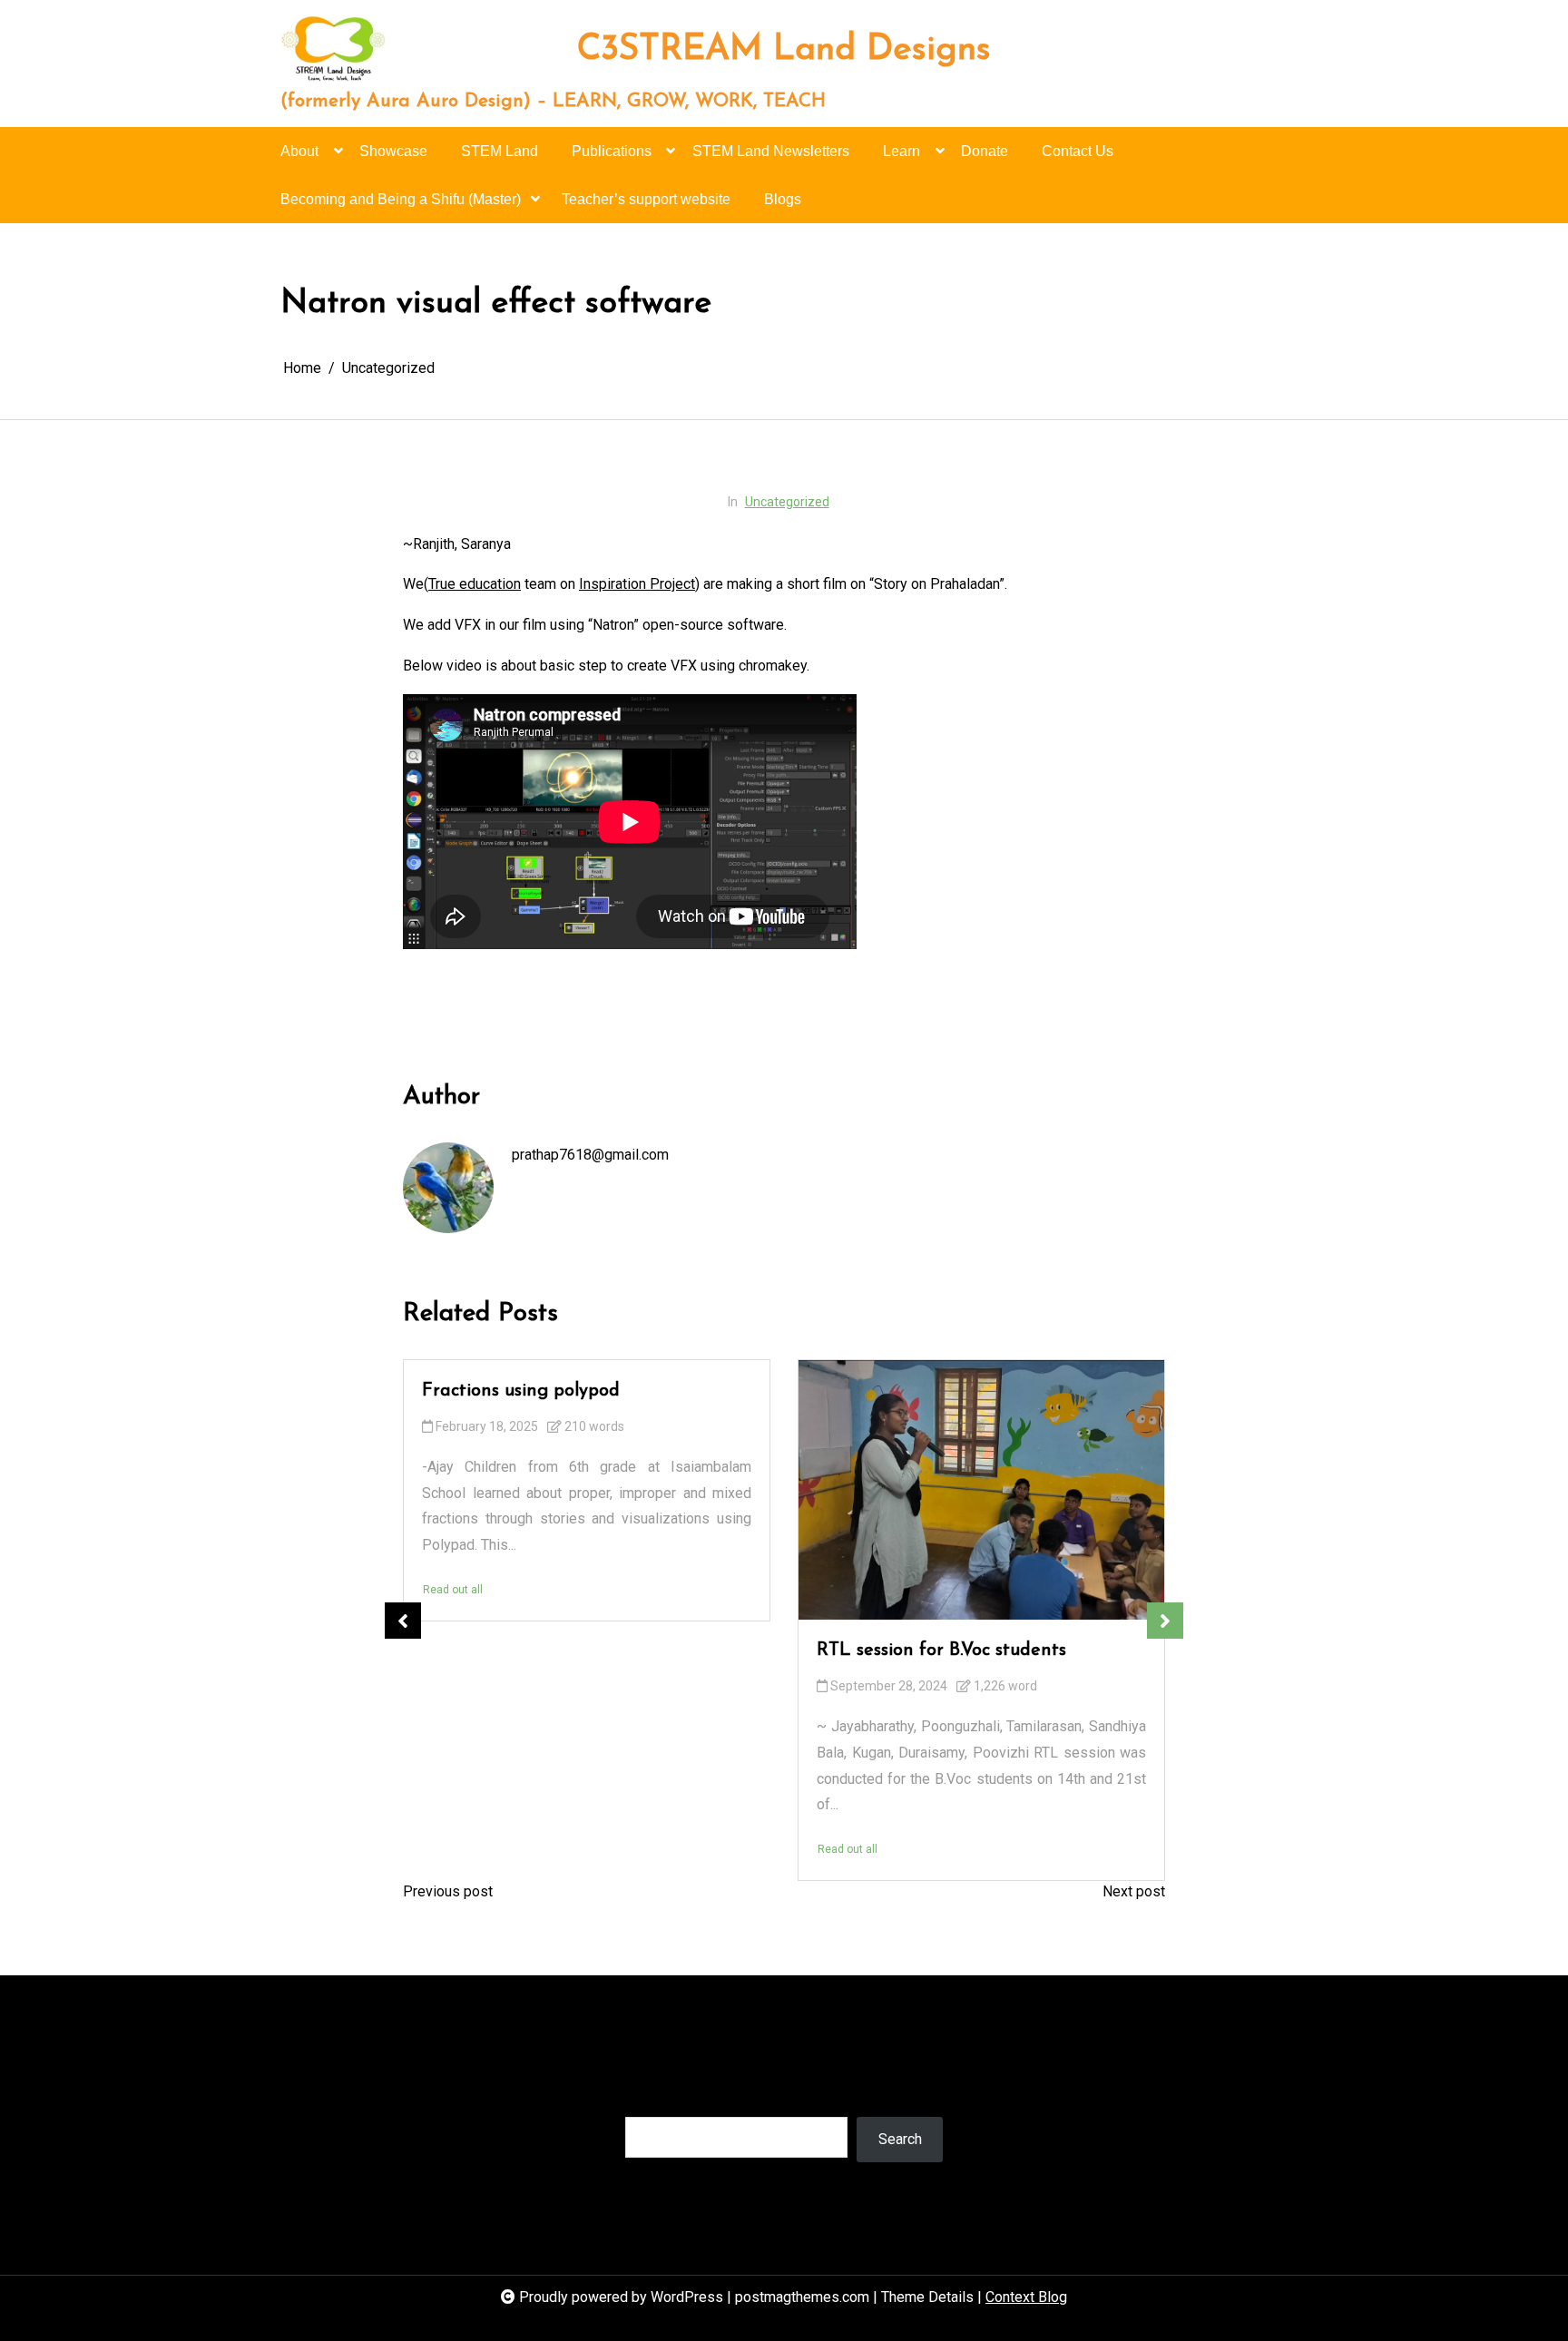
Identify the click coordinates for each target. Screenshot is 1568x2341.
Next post (1134, 1891)
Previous (403, 1621)
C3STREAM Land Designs (784, 51)
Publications (612, 151)
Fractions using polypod (521, 1391)
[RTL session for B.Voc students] (981, 1490)
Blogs (783, 199)
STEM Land (500, 151)
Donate (985, 151)
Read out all (453, 1590)
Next (1165, 1621)
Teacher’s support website (646, 199)
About (299, 151)
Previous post (448, 1891)
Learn (902, 151)
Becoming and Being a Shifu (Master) (401, 199)
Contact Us (1078, 151)
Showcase (393, 151)
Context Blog (1026, 2297)
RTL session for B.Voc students (941, 1650)
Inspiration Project (637, 584)
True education (475, 584)
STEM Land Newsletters (771, 151)
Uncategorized (787, 502)
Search (647, 2098)
